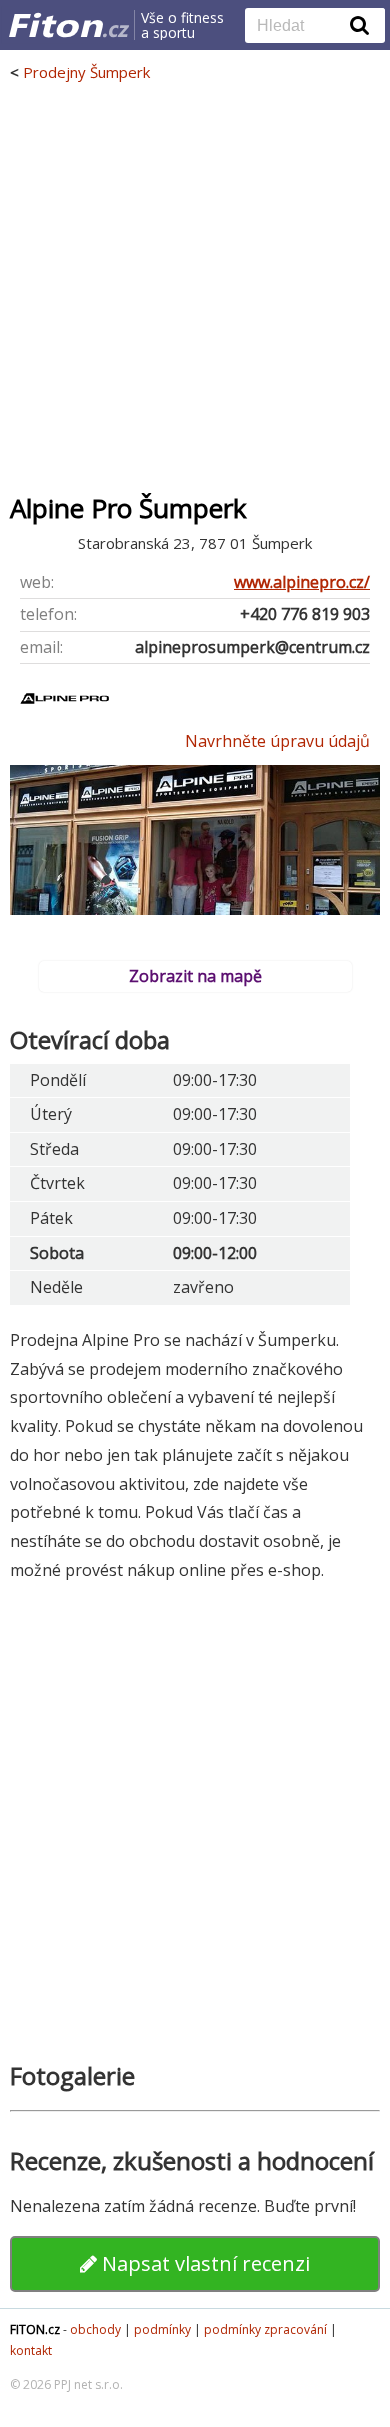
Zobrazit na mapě (195, 976)
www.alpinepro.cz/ (302, 582)
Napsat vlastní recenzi (203, 2263)
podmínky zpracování (265, 2329)
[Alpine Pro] (65, 715)
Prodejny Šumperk (86, 72)
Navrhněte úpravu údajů (277, 741)
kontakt (31, 2350)
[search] (300, 27)
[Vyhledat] (360, 25)
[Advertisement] (195, 287)
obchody (95, 2329)
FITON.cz (35, 2329)
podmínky (162, 2329)
